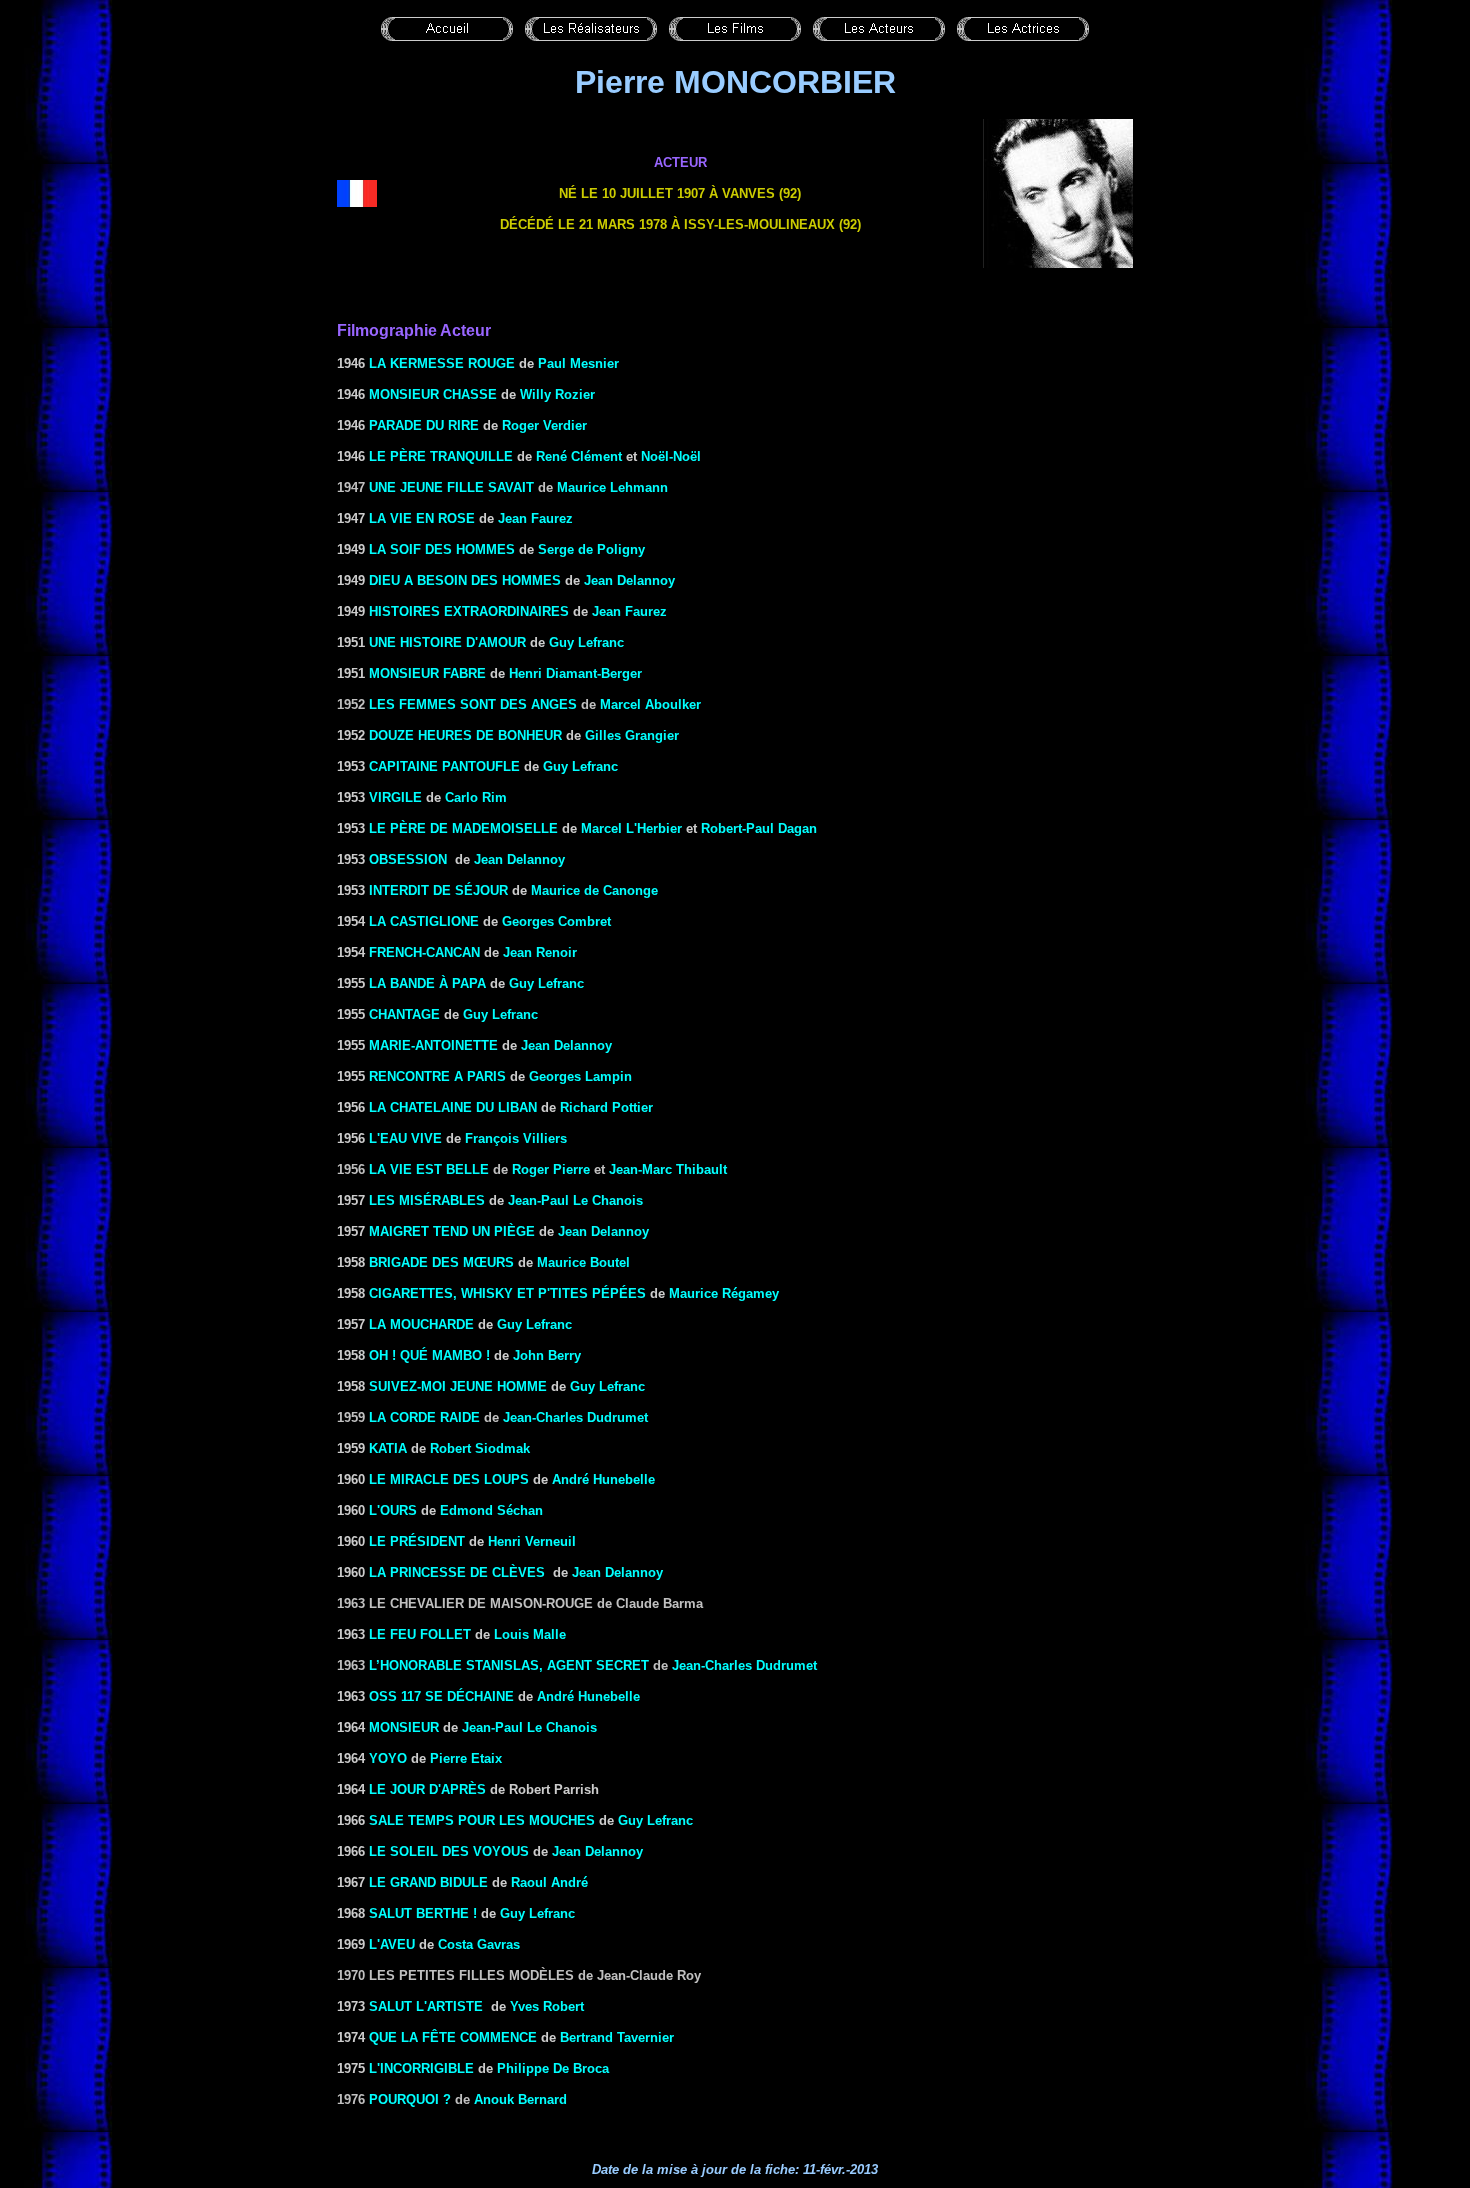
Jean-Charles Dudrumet (575, 1417)
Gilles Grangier (632, 735)
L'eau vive (405, 1138)
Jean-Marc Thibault (668, 1169)
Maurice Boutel (583, 1262)
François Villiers (516, 1138)
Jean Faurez (535, 518)
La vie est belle (429, 1169)
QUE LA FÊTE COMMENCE (453, 2037)
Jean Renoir (540, 952)
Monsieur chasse (433, 394)
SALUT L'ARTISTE (426, 2006)
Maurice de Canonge (594, 890)
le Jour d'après (427, 1789)
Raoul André (549, 1882)
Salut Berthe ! (423, 1913)
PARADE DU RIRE (424, 425)
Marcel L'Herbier (631, 828)
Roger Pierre (551, 1169)
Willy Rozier (557, 394)
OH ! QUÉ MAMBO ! (429, 1355)
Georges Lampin (580, 1076)
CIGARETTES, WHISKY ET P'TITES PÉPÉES (507, 1293)
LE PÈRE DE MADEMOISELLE (463, 828)
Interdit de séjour (438, 890)
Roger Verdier (544, 425)
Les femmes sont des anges (473, 704)
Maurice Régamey (724, 1293)
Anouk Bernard (520, 2099)
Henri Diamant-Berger (575, 673)
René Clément (579, 456)
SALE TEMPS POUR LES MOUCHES (482, 1820)
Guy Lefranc (586, 642)
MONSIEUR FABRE (427, 673)
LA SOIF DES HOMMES (442, 549)
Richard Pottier (606, 1107)
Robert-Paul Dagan (759, 828)
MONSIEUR (404, 1727)
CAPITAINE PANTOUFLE (444, 766)
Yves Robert (547, 2006)
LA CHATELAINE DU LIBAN (453, 1107)
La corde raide (424, 1417)
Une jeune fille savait (451, 487)
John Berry (547, 1355)
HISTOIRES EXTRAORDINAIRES (469, 611)
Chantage (404, 1014)
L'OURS (393, 1510)
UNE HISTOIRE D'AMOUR (447, 642)
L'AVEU (392, 1944)
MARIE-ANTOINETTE (433, 1045)
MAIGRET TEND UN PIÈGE (452, 1231)
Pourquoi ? (410, 2099)
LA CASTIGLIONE (424, 921)
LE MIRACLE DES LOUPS (449, 1479)
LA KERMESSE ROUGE (442, 363)
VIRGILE (395, 797)
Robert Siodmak (480, 1448)
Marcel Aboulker (650, 704)
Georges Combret (556, 921)
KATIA (388, 1448)
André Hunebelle (603, 1479)
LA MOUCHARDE (421, 1324)
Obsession (408, 859)
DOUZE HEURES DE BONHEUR (465, 735)
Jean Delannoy (519, 859)
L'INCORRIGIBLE (421, 2068)
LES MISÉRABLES (427, 1200)
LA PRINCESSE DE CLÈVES (457, 1572)
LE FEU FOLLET (420, 1634)
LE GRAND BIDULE (428, 1882)
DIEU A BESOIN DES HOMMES (465, 580)
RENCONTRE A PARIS (437, 1076)
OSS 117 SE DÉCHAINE (441, 1696)
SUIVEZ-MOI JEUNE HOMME (458, 1386)
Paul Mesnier (578, 363)
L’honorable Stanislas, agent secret (509, 1665)
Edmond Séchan (491, 1510)
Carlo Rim (476, 797)
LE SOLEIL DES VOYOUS (449, 1851)
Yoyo (388, 1758)
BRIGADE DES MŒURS (441, 1262)
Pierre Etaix (466, 1758)
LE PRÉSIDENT (417, 1541)
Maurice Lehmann (612, 487)
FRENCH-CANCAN (424, 952)
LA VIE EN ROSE (422, 518)
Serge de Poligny (591, 549)
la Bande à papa (427, 983)
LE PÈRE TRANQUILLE (441, 456)
